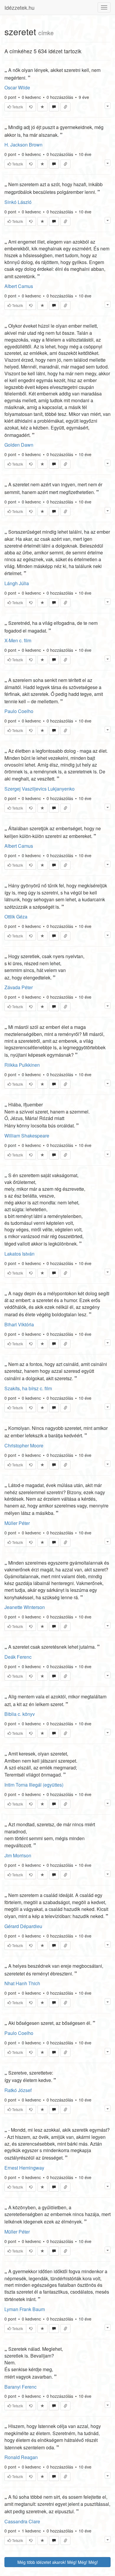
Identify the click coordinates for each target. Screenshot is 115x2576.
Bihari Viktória (19, 1324)
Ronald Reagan (21, 2457)
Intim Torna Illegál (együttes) (34, 1785)
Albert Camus (19, 286)
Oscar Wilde (17, 87)
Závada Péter (19, 987)
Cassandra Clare (22, 2521)
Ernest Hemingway (24, 2168)
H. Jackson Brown (23, 145)
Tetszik (17, 107)
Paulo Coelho (19, 711)
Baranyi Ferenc (20, 2387)
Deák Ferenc (18, 1657)
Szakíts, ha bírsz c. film (28, 1388)
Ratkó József (18, 2090)
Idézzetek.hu (19, 7)
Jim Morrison (18, 1855)
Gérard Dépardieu (23, 1926)
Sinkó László (18, 202)
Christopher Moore (24, 1445)
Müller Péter (17, 1523)
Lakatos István (19, 1254)
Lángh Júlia (17, 583)
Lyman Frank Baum (25, 2309)
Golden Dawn (19, 445)
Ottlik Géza (16, 917)
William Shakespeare (27, 1136)
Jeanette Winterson (25, 1607)
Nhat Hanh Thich (22, 1983)
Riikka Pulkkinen (22, 1065)
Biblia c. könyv (20, 1714)
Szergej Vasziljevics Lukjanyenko (40, 789)
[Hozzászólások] (54, 107)
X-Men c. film (18, 640)
